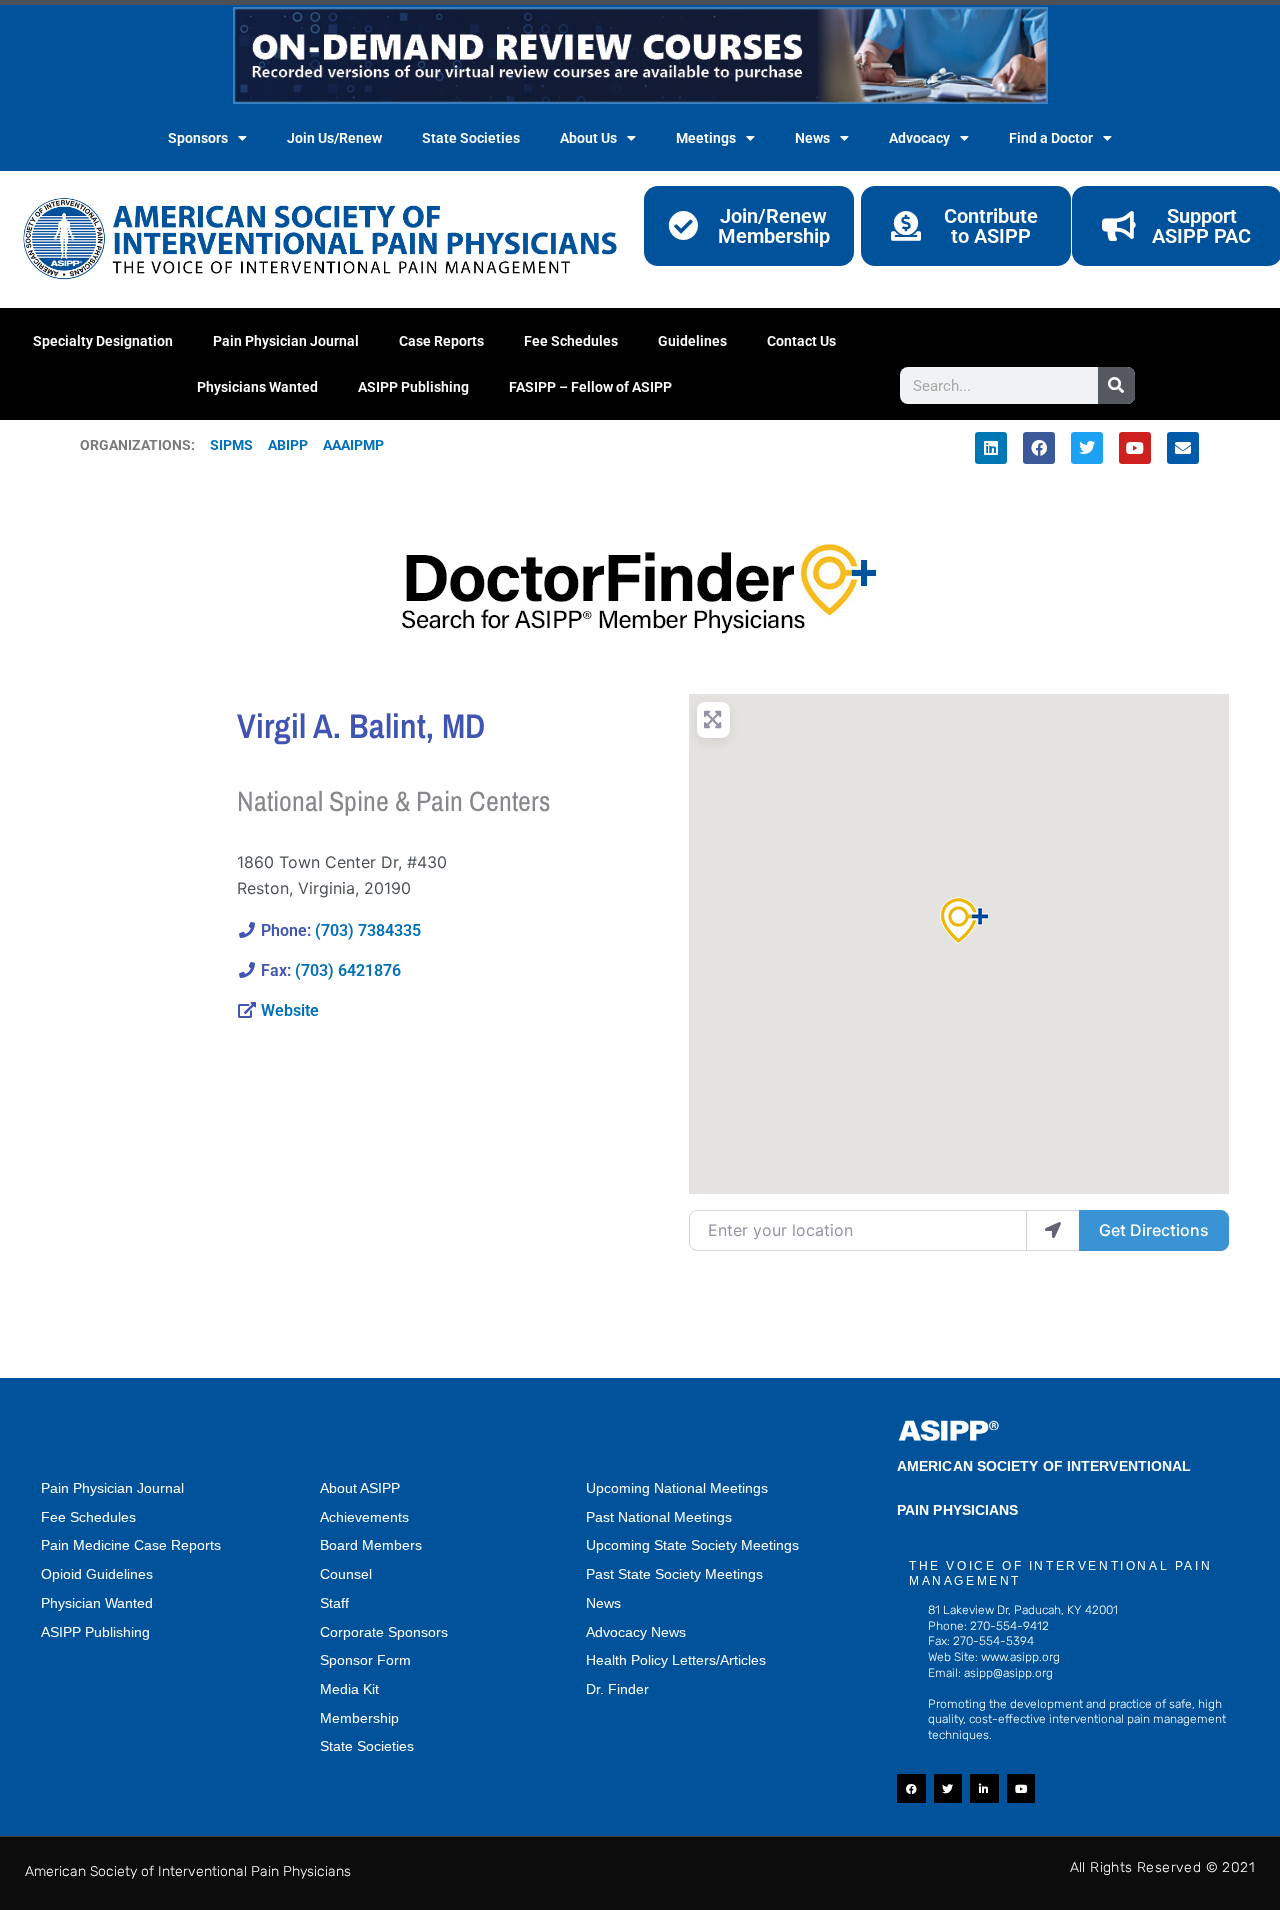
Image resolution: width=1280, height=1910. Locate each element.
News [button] (812, 138)
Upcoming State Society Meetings (692, 1545)
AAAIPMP (353, 445)
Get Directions (1154, 1230)
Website (290, 1010)
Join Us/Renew (334, 138)
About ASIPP (360, 1488)
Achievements (364, 1517)
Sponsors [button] (198, 138)
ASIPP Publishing (413, 387)
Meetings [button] (706, 138)
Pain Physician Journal (286, 341)
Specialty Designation (103, 341)
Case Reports (441, 341)
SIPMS (224, 445)
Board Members (371, 1545)
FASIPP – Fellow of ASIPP (590, 387)
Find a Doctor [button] (1051, 138)
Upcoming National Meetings (677, 1488)
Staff (334, 1603)
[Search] (1116, 385)
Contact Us (801, 341)
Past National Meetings (659, 1517)
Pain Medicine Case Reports (131, 1545)
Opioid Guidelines (97, 1574)
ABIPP (288, 445)
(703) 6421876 (348, 970)
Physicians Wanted (257, 387)
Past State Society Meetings (674, 1574)
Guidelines (692, 341)
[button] (959, 920)
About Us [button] (588, 138)
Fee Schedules (571, 341)
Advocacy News (636, 1632)
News (603, 1603)
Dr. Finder (617, 1689)
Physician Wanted (97, 1603)
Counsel (346, 1574)
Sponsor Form (365, 1660)
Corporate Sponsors (384, 1632)
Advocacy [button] (919, 138)
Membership (359, 1718)
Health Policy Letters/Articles (676, 1660)
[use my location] (1053, 1230)
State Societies (471, 138)
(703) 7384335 (368, 930)
